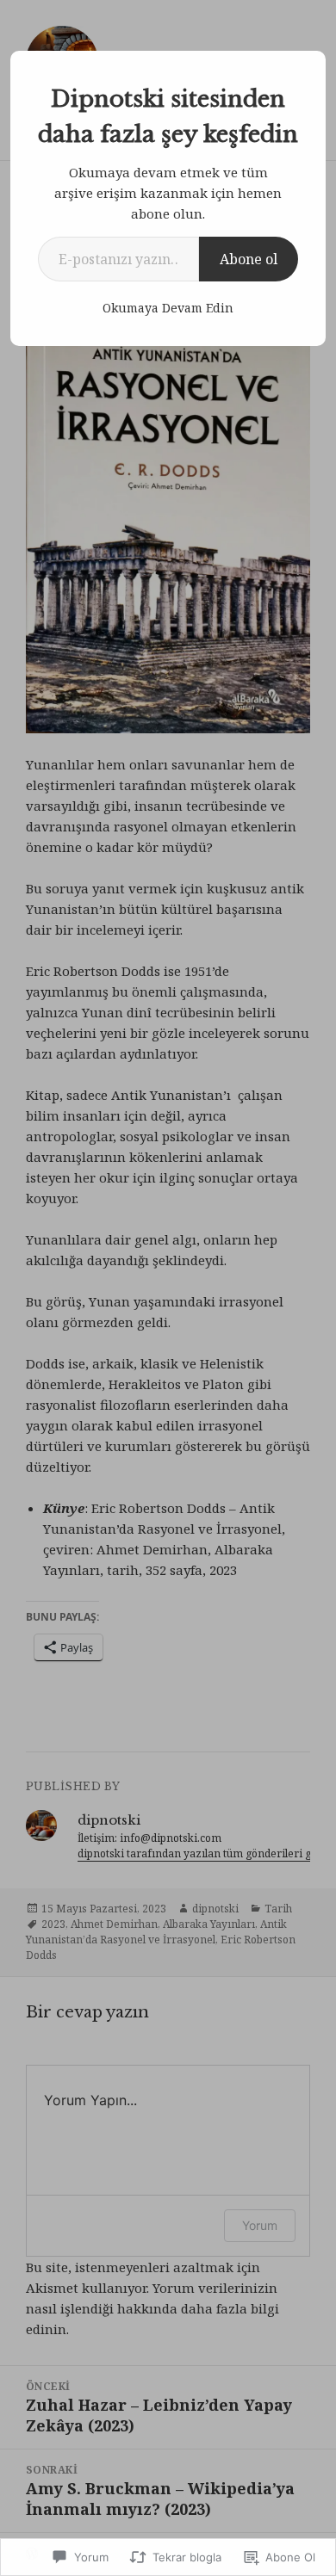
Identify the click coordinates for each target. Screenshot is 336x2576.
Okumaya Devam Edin (168, 308)
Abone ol (249, 259)
